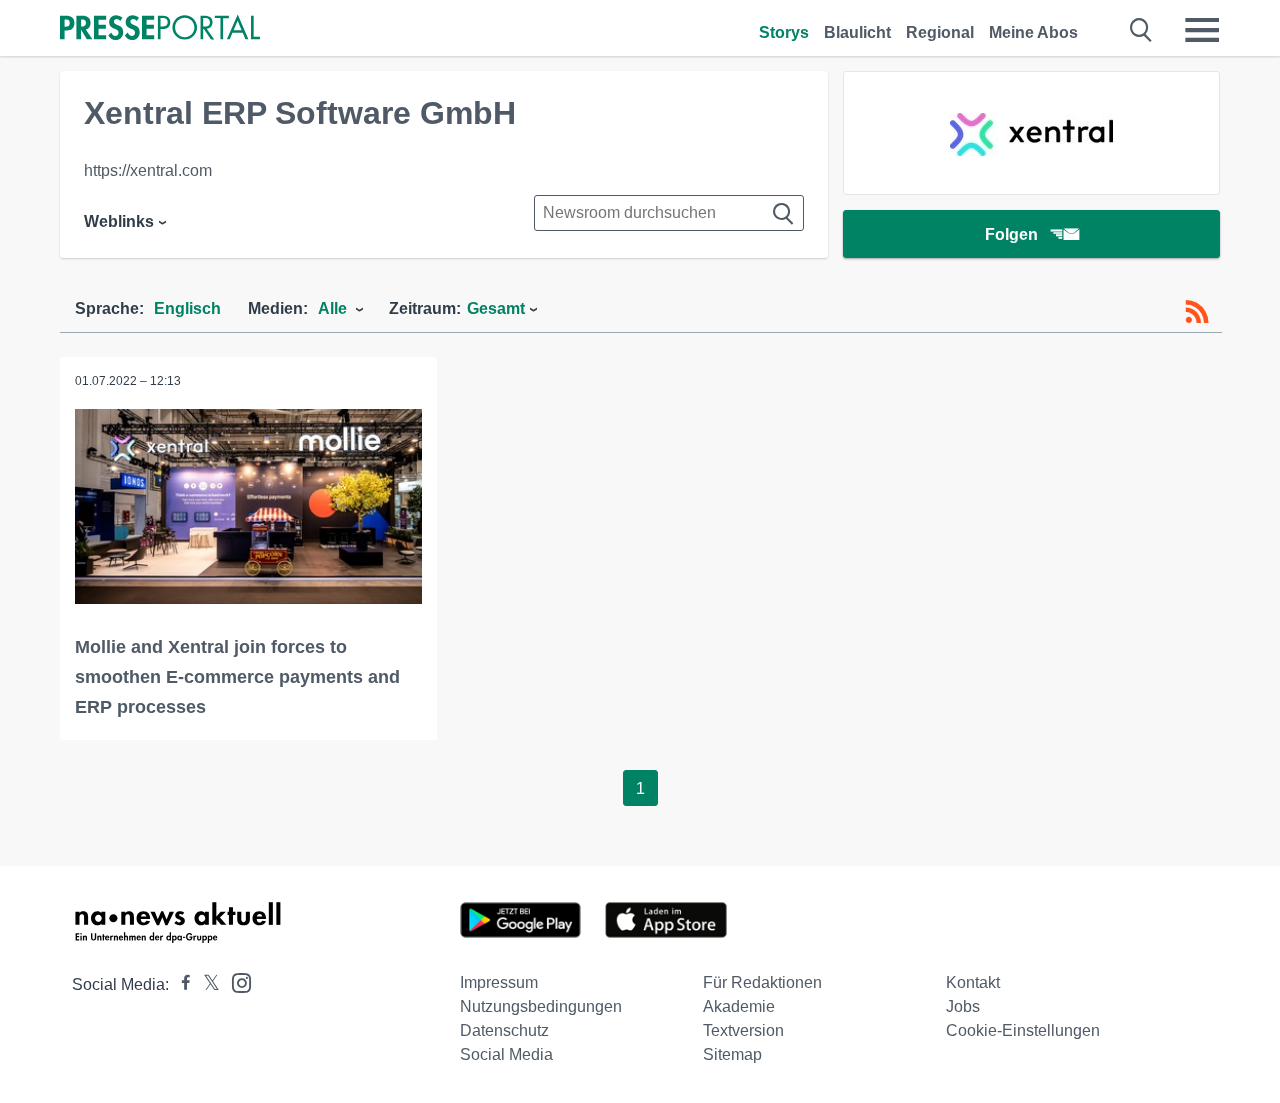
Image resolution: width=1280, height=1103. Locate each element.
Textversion (743, 1030)
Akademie (739, 1006)
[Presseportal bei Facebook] (180, 984)
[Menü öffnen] (1202, 30)
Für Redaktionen (762, 982)
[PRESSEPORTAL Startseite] (160, 29)
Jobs (963, 1006)
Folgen (1011, 234)
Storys (784, 32)
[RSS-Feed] (1197, 312)
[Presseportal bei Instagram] (235, 981)
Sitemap (732, 1054)
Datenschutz (504, 1030)
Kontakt (973, 982)
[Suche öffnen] (1141, 30)
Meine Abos (1033, 32)
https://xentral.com (148, 170)
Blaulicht (857, 32)
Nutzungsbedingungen (541, 1006)
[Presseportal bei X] (205, 984)
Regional (940, 32)
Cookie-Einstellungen (1023, 1030)
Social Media (506, 1054)
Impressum (499, 982)
